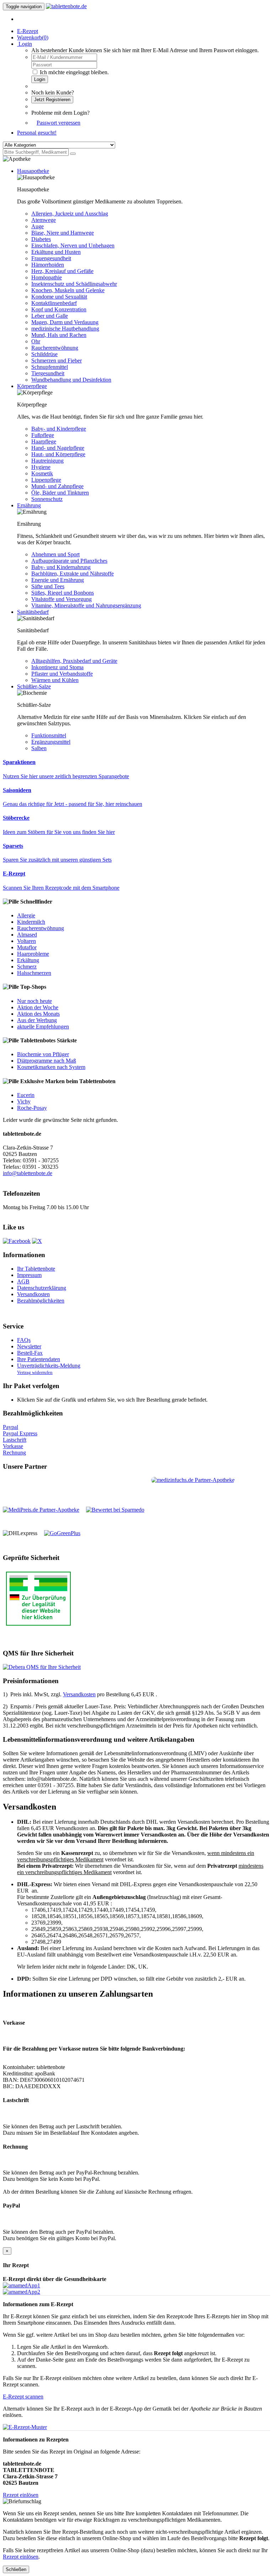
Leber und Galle (50, 316)
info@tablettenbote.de (28, 1173)
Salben (39, 748)
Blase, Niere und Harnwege (63, 233)
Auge (38, 226)
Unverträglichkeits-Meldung (49, 1366)
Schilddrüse (44, 354)
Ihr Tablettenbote (36, 1269)
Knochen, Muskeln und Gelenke (68, 290)
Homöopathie (47, 277)
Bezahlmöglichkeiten (41, 1301)
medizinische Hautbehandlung (65, 329)
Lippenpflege (46, 480)
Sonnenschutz (47, 499)
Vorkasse (13, 1446)
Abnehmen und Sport (55, 554)
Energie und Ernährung (58, 580)
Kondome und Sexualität (59, 297)
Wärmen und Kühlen (55, 680)
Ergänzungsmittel (51, 742)
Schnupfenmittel (50, 367)
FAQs (24, 1340)
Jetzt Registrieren (52, 100)
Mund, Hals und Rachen (59, 335)
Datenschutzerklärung (42, 1288)
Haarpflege (44, 441)
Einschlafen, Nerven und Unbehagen (73, 245)
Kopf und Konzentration (59, 309)
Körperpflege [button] (32, 386)
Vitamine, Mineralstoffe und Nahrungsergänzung (86, 605)
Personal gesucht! (37, 133)
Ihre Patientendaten (39, 1359)
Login (40, 79)
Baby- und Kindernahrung (61, 567)
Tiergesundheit (48, 373)
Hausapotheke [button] (33, 171)
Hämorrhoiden (48, 265)
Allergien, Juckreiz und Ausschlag (70, 214)
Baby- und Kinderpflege (59, 429)
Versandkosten (33, 1294)
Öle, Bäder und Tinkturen (60, 493)
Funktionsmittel (49, 735)
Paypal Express (20, 1433)
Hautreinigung (47, 461)
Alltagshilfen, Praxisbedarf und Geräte (74, 661)
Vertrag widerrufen (35, 1372)
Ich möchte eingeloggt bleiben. (74, 72)
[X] (37, 1241)
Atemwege (44, 220)
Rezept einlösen (21, 2495)
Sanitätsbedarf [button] (33, 612)
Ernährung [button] (29, 505)
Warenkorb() (33, 37)
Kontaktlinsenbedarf (54, 303)
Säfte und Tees (48, 586)
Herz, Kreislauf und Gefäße (62, 271)
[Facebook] (17, 1241)
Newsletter (29, 1346)
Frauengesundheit (51, 258)
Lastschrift (15, 1440)
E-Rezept (28, 31)
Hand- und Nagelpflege (58, 448)
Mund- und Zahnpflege (57, 486)
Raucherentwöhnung (55, 348)
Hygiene (41, 467)
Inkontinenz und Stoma (57, 667)
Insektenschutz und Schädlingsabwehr (74, 284)
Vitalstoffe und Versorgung (61, 599)
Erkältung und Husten (56, 252)
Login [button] (25, 44)
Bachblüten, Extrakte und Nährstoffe (73, 574)
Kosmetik (42, 473)
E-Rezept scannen (23, 2397)
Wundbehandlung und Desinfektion (71, 380)
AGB (23, 1281)
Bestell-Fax (30, 1353)
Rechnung (14, 1453)
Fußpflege (43, 435)
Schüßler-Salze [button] (34, 686)
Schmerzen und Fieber (57, 361)
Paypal (10, 1427)
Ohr (36, 341)
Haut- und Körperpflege (58, 454)
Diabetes (41, 239)
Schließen (16, 2569)
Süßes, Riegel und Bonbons (63, 593)
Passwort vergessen (58, 123)
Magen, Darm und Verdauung (65, 322)
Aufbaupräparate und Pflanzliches (69, 561)
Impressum (29, 1275)
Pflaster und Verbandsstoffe (62, 674)
